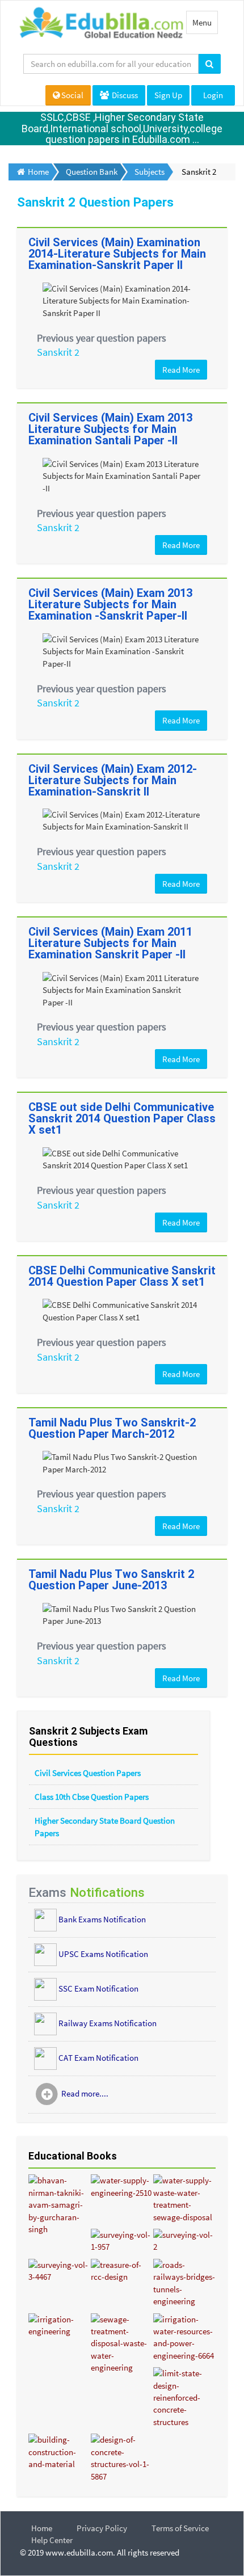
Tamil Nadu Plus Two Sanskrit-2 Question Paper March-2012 (112, 1428)
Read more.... (85, 2093)
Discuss (124, 95)
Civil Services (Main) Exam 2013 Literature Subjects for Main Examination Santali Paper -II (110, 429)
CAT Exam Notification (98, 2057)
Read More (181, 370)
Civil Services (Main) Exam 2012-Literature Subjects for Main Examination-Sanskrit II (113, 780)
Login (213, 95)
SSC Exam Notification (98, 1988)
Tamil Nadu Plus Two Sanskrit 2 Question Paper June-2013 (111, 1580)
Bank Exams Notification (102, 1919)
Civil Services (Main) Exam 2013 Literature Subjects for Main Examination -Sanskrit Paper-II (110, 604)
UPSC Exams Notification (103, 1953)
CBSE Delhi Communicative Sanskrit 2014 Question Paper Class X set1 (122, 1276)
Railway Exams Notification (108, 2023)
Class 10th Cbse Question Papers (92, 1797)
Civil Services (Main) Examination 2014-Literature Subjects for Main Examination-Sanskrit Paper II (117, 254)
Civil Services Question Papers (88, 1773)
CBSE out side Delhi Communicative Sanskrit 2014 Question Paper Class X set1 (122, 1118)
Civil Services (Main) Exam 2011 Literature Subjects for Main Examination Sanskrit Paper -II (110, 943)
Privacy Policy (102, 2528)
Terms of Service (180, 2528)
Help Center (52, 2540)
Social (72, 95)
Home (42, 2528)
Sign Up (168, 95)
